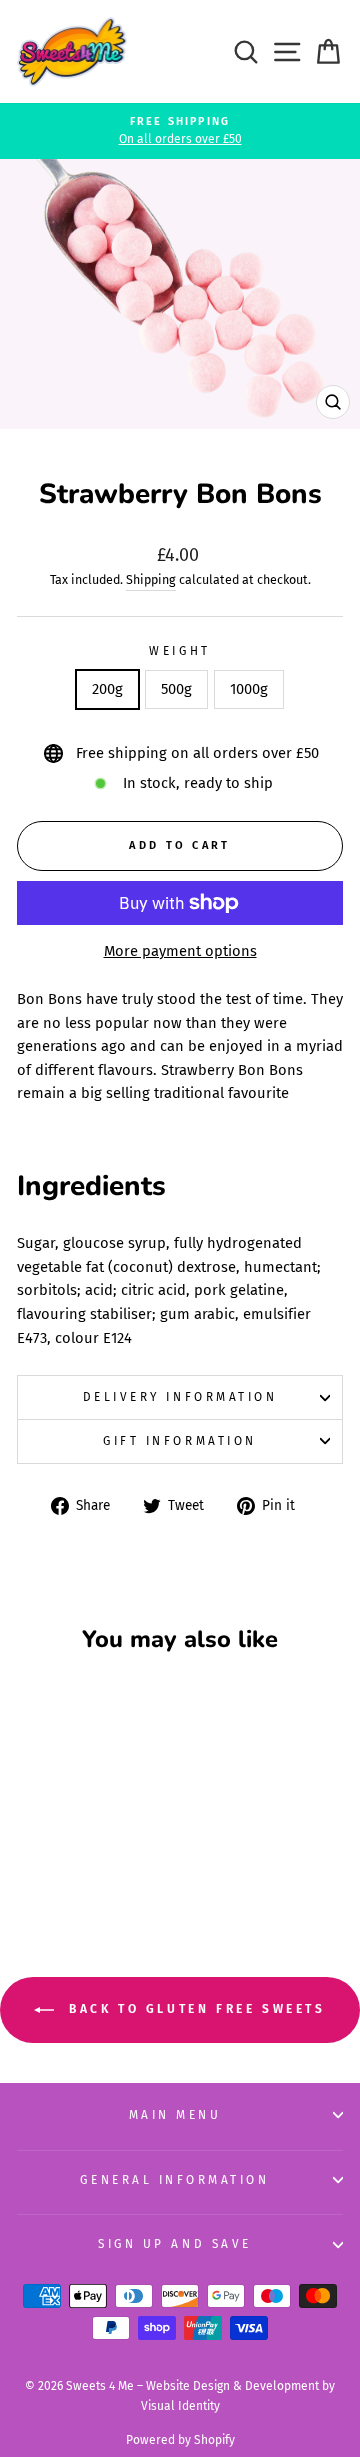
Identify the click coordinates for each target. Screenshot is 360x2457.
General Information (174, 2180)
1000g (249, 689)
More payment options (180, 951)
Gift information (180, 1441)
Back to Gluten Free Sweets (193, 2009)
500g (176, 689)
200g (107, 689)
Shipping (151, 579)
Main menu (175, 2115)
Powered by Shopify (180, 2440)
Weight (179, 651)
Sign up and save (175, 2244)
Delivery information (180, 1397)
